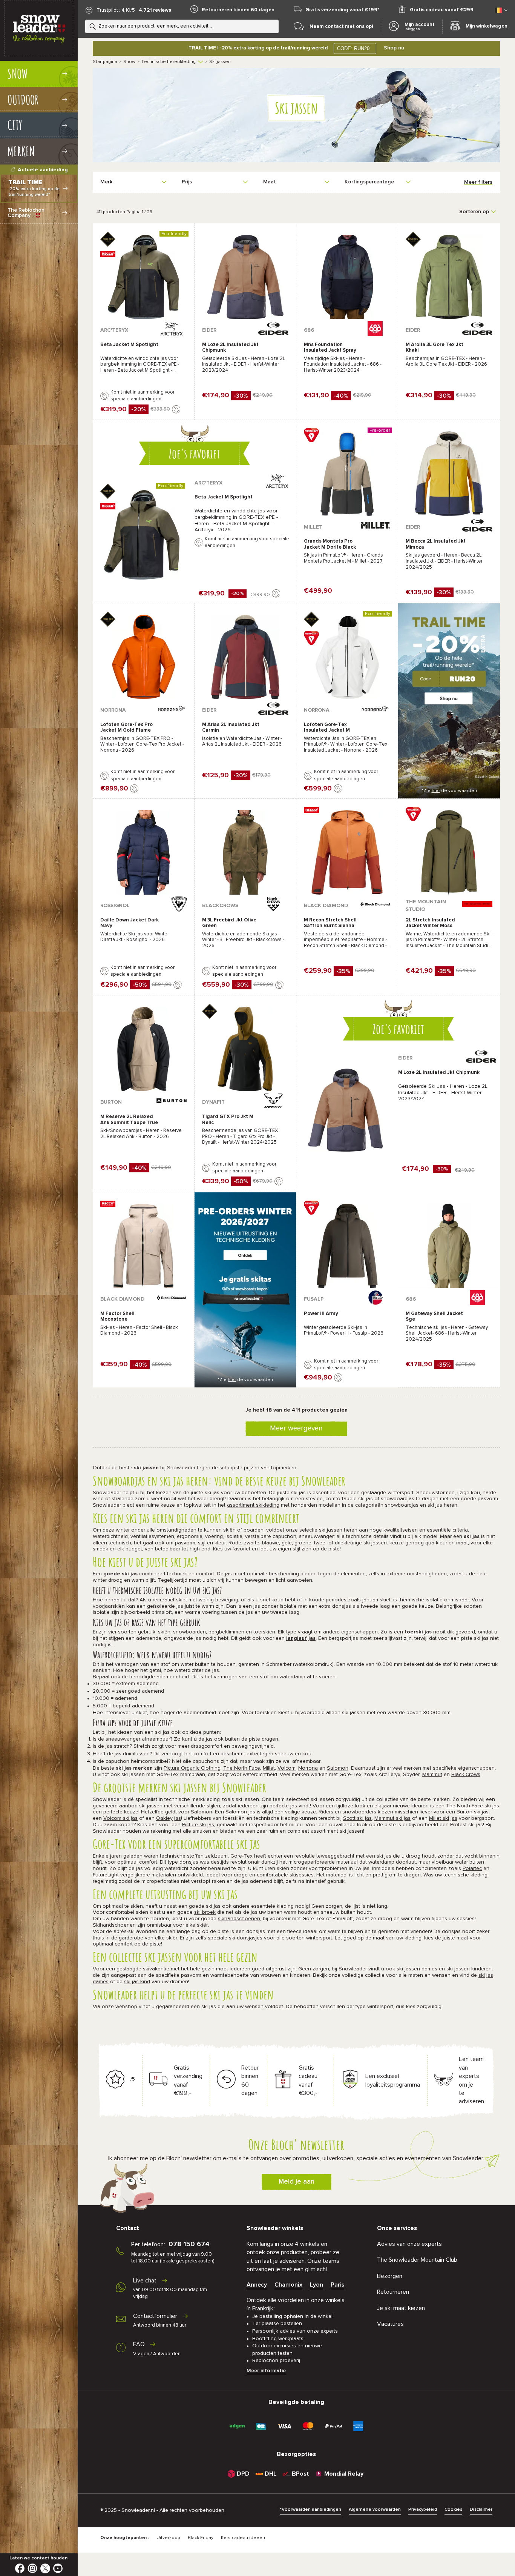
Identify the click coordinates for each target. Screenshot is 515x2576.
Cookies (453, 2510)
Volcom (287, 1768)
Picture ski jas (198, 1825)
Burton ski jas (473, 1812)
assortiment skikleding (253, 1505)
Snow (129, 62)
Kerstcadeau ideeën (243, 2538)
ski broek (205, 1912)
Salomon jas (240, 1812)
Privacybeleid (423, 2510)
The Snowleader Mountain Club (417, 2260)
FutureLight (106, 1875)
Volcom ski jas (120, 1818)
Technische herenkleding (169, 62)
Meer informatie (266, 2371)
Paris (337, 2285)
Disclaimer (481, 2510)
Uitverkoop (168, 2538)
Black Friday (201, 2538)
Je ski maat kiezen (401, 2308)
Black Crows (466, 1775)
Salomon (338, 1768)
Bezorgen (390, 2276)
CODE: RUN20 (353, 48)
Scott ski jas (357, 1818)
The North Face (242, 1768)
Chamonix (288, 2285)
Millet (269, 1768)
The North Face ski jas (473, 1806)
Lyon (317, 2285)
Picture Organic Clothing (192, 1768)
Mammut (432, 1775)
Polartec (472, 1869)
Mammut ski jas (392, 1818)
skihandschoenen (239, 1919)
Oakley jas (169, 1818)
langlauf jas (301, 1638)
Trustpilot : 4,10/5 (116, 10)
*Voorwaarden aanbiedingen (310, 2510)
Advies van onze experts (409, 2244)
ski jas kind (137, 1982)
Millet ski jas (443, 1818)
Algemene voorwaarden (375, 2510)
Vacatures (390, 2324)
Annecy (257, 2285)
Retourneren (393, 2292)
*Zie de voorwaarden (449, 791)
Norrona (308, 1768)
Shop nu (394, 48)
